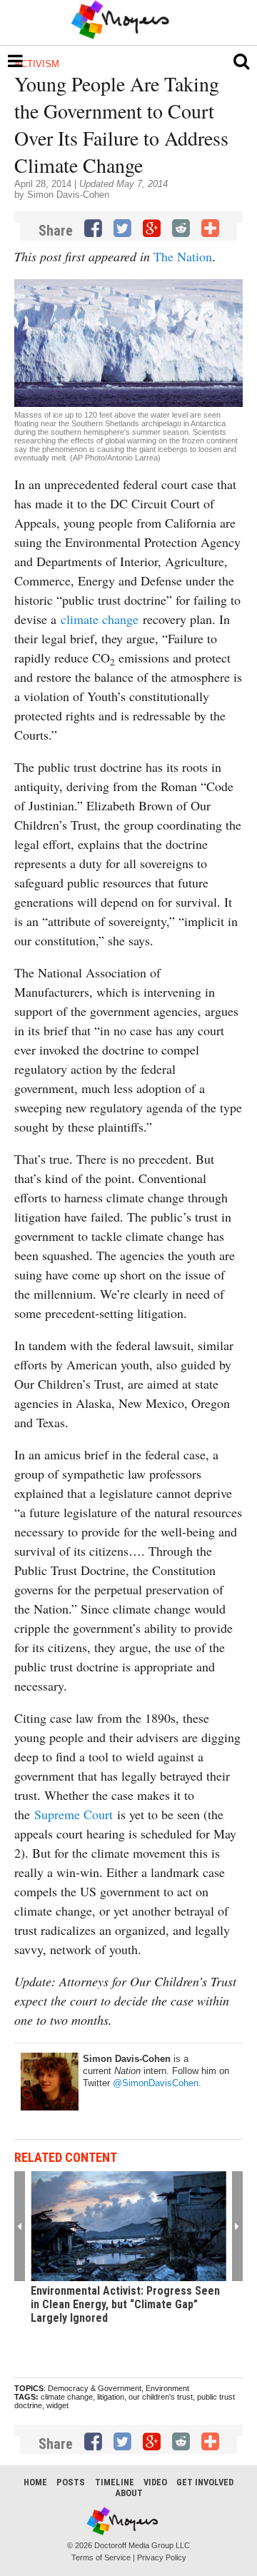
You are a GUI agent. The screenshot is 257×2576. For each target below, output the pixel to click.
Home (35, 2482)
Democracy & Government (95, 2388)
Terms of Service (101, 2557)
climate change (100, 619)
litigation (111, 2397)
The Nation (183, 256)
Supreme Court (74, 1814)
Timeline (115, 2482)
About (129, 2493)
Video (155, 2482)
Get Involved (205, 2482)
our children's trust (161, 2397)
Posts (71, 2482)
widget (57, 2405)
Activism (37, 64)
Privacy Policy (162, 2557)
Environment (167, 2388)
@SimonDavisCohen (156, 2083)
